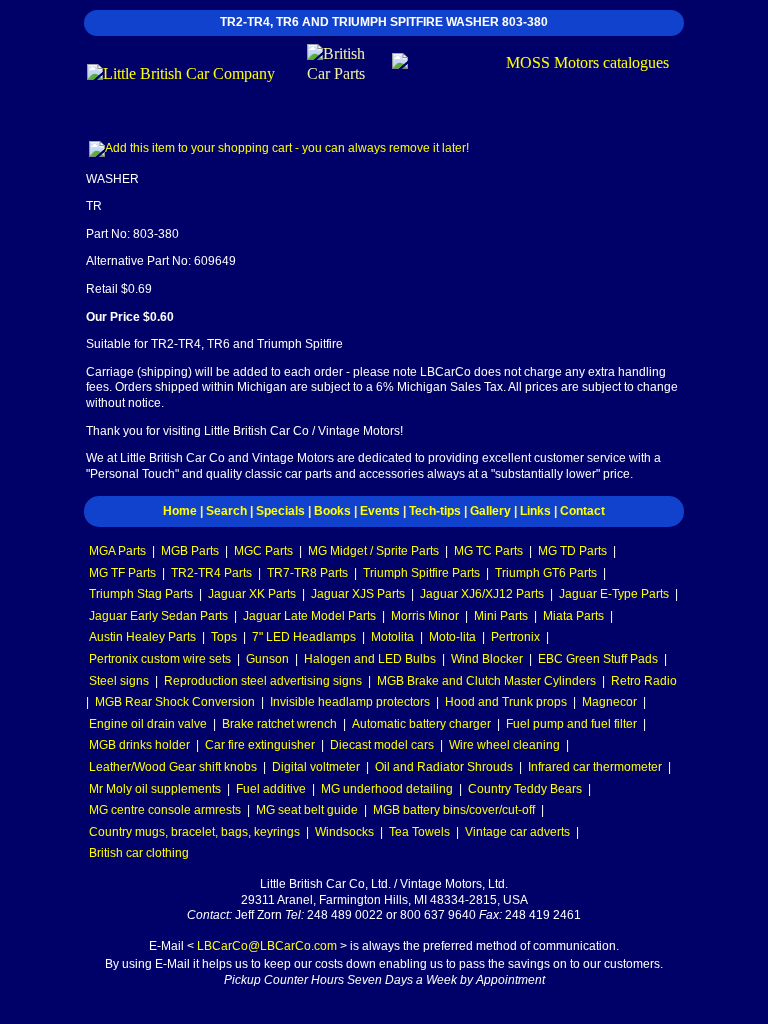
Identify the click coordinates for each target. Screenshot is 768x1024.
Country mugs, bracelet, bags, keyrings (194, 832)
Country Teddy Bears (525, 789)
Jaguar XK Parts (252, 594)
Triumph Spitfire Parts (421, 573)
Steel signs (119, 681)
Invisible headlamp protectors (350, 702)
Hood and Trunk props (506, 702)
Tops (224, 637)
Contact (582, 511)
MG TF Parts (122, 573)
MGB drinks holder (139, 745)
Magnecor (609, 702)
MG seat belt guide (307, 810)
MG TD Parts (572, 551)
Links (535, 511)
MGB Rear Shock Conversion (175, 702)
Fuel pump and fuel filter (571, 724)
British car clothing (139, 853)
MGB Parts (190, 551)
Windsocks (344, 832)
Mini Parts (501, 616)
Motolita (392, 637)
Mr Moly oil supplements (155, 789)
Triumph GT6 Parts (546, 573)
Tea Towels (419, 832)
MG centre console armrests (165, 810)
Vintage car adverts (517, 832)
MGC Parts (263, 551)
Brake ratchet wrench (279, 724)
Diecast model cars (382, 745)
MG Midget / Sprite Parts (373, 551)
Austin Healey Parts (142, 637)
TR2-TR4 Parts (211, 573)
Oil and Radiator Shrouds (444, 767)
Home (180, 511)
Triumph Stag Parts (141, 594)
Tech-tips (435, 511)
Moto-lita (452, 637)
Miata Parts (573, 616)
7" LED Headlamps (304, 637)
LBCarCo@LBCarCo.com (267, 946)
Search (226, 511)
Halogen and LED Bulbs (370, 659)
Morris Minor (425, 616)
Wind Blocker (487, 659)
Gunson (267, 659)
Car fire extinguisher (260, 745)
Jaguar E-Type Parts (614, 594)
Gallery (490, 511)
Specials (280, 511)
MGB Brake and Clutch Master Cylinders (486, 681)
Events (380, 511)
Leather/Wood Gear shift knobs (173, 767)
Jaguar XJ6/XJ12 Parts (482, 594)
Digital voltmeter (316, 767)
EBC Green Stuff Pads (598, 659)
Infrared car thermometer (595, 767)
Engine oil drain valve (148, 724)
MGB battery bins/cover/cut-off (454, 810)
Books (332, 511)
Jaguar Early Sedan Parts (158, 616)
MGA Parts (117, 551)
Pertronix (515, 637)
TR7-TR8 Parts (307, 573)
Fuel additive (271, 789)
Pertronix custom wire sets (160, 659)
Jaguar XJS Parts (358, 594)
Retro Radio (644, 681)
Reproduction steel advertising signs (263, 681)
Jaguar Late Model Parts (309, 616)
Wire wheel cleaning (504, 745)
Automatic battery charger (421, 724)
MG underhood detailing (387, 789)
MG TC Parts (488, 551)
